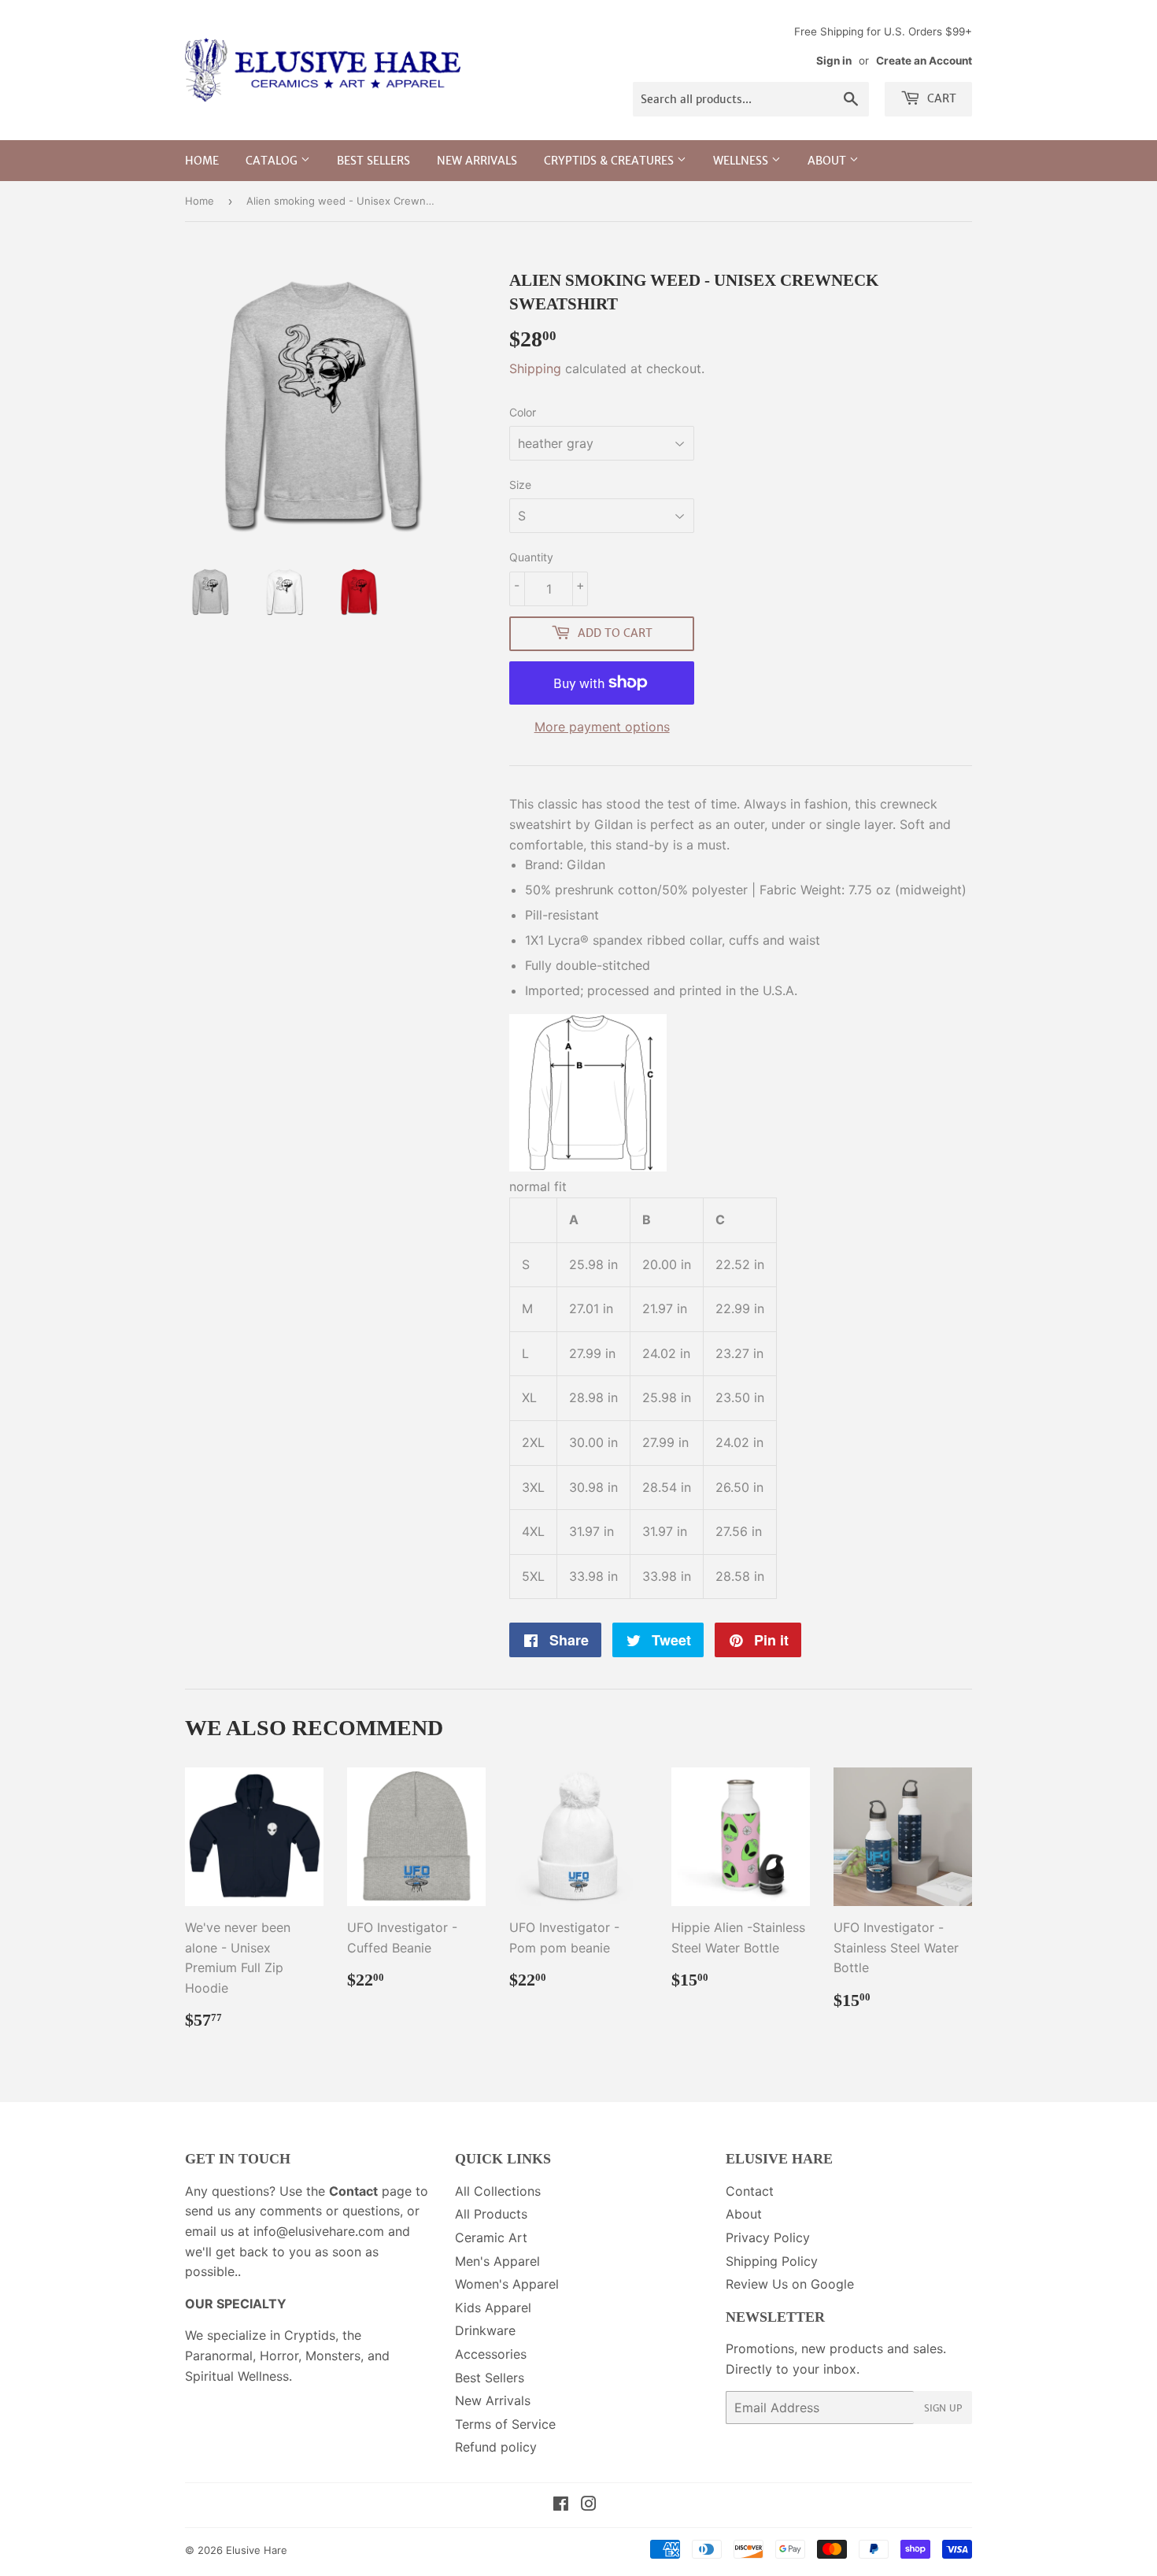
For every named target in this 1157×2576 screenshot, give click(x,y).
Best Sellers (373, 161)
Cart (940, 98)
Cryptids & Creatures (610, 161)
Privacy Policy (768, 2237)
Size (520, 485)
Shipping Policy (772, 2261)
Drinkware (485, 2330)
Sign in (834, 61)
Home (202, 161)
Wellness (742, 161)
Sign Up (943, 2408)
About (828, 161)
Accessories (491, 2354)
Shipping (535, 368)
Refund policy (496, 2447)
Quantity (531, 557)
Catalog (273, 161)
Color (523, 412)
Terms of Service (505, 2424)
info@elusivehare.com (319, 2231)
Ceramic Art (491, 2237)
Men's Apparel (497, 2261)
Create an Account (924, 61)
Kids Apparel (493, 2308)
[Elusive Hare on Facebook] (561, 2505)
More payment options (602, 727)
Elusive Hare (257, 2550)
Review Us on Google (790, 2284)
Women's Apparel (507, 2284)
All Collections (498, 2191)
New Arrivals (477, 161)
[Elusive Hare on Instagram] (589, 2505)
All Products (491, 2214)
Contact (750, 2191)
